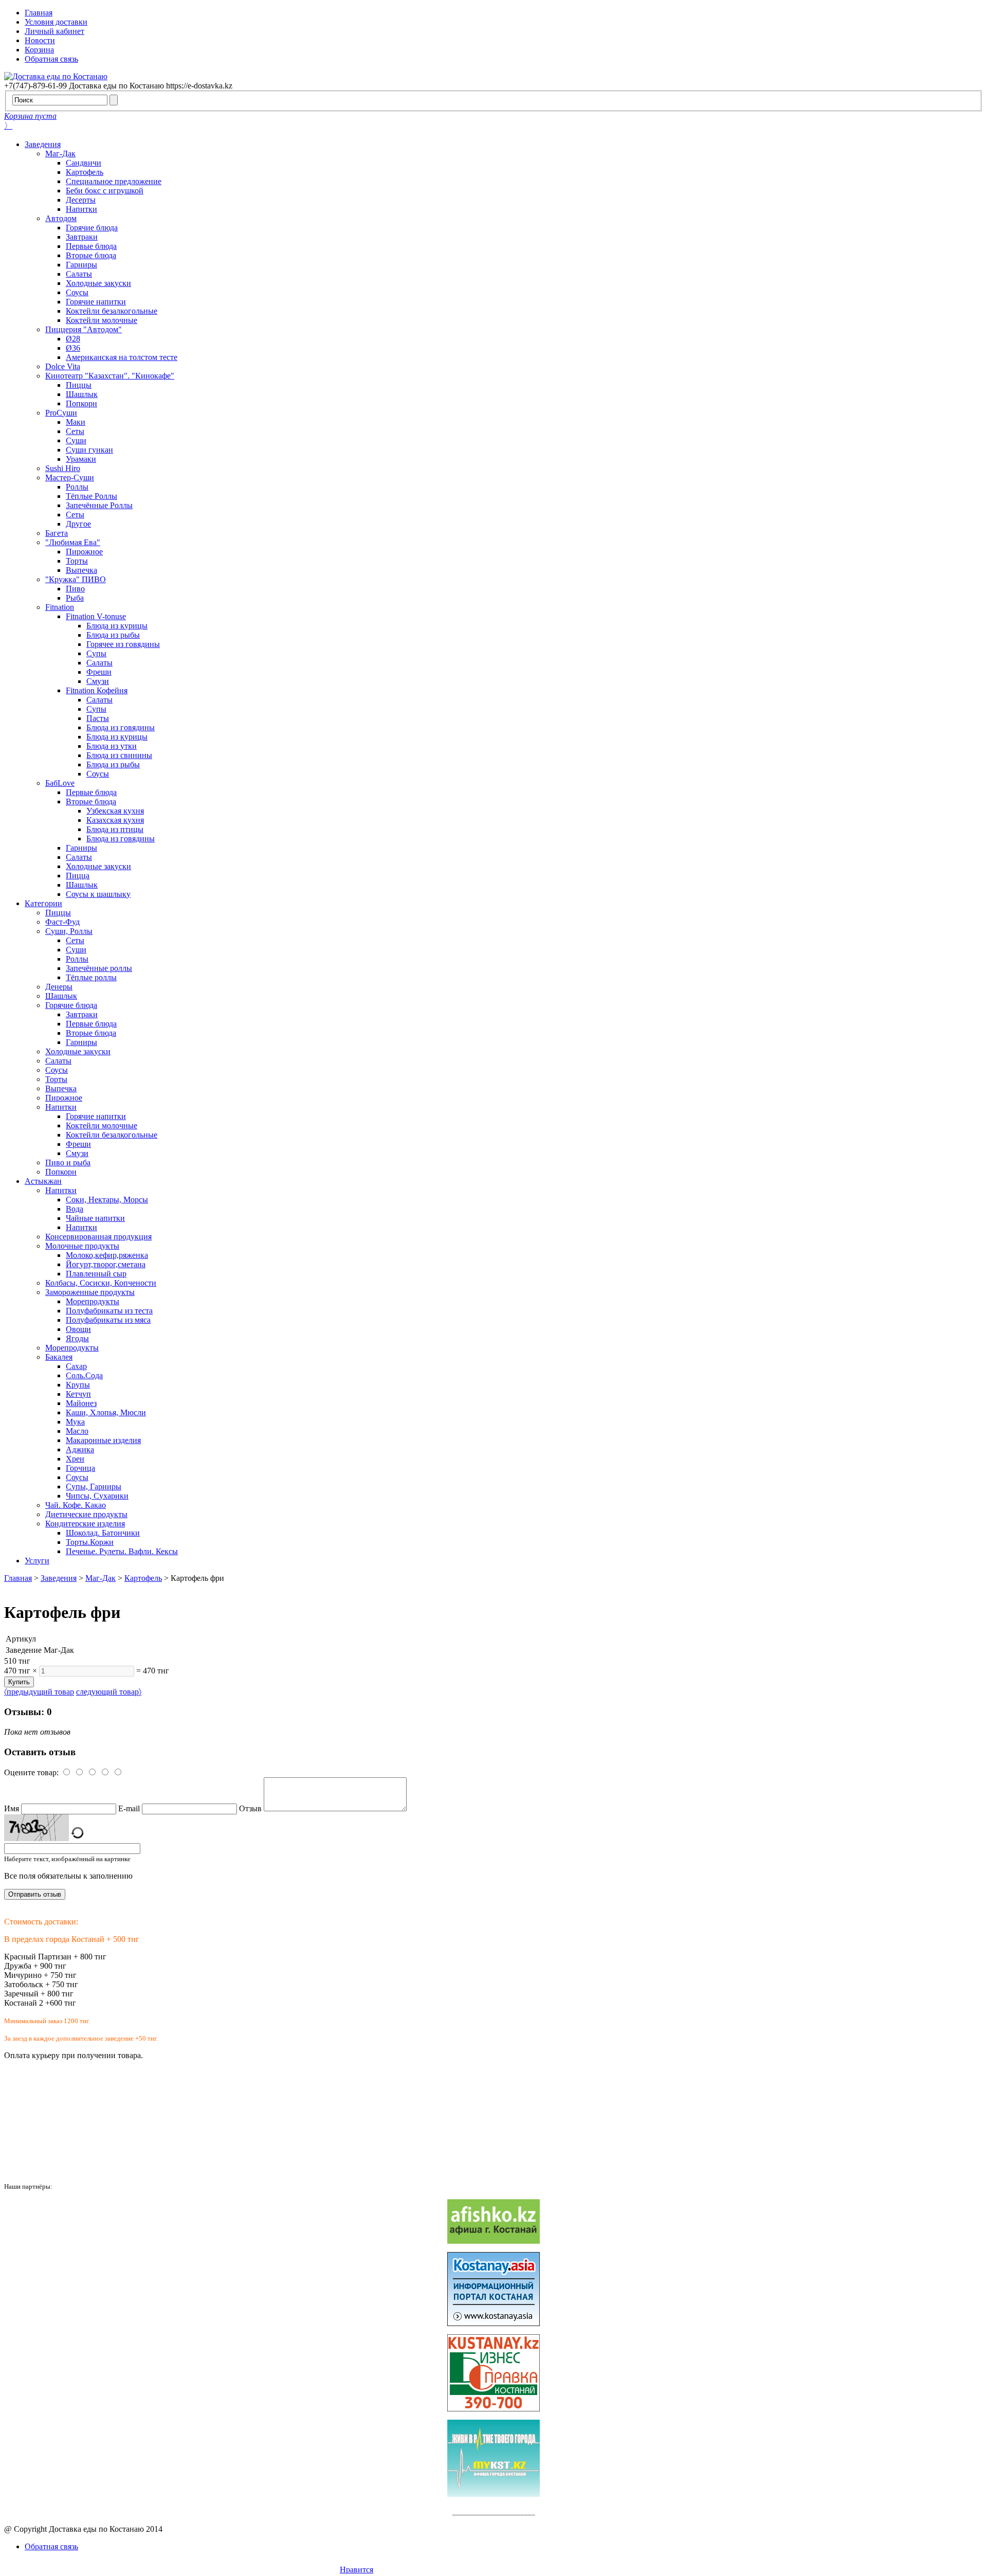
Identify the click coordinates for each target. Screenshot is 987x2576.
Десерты (81, 200)
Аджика (80, 1449)
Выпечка (81, 570)
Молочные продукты (82, 1246)
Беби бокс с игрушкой (105, 191)
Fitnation (60, 607)
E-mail (129, 1808)
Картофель (85, 172)
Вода (75, 1209)
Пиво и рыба (68, 1163)
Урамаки (81, 459)
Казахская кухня (115, 820)
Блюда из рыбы (113, 635)
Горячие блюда (92, 228)
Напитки (81, 209)
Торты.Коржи (90, 1542)
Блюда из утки (112, 746)
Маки (76, 422)
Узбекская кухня (115, 811)
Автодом (61, 218)
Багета (57, 533)
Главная (39, 13)
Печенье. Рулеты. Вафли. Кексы (122, 1551)
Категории (43, 903)
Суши (76, 440)
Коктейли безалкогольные (112, 311)
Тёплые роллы (91, 977)
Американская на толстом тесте (122, 357)
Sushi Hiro (63, 468)
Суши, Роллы (69, 931)
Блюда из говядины (121, 727)
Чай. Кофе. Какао (76, 1505)
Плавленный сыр (96, 1274)
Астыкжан (43, 1181)
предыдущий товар (39, 1692)
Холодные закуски (98, 283)
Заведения (43, 144)
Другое (78, 524)
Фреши (99, 672)
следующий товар (109, 1692)
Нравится (357, 2570)
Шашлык (82, 394)
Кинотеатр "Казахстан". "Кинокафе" (110, 376)
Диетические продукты (86, 1514)
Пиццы (79, 385)
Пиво (75, 589)
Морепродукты (93, 1301)
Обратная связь (51, 59)
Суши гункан (89, 450)
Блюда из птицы (115, 829)
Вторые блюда (91, 255)
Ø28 (73, 339)
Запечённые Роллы (99, 505)
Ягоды (77, 1338)
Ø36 (73, 348)
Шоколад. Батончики (103, 1533)
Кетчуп (78, 1394)
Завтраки (82, 237)
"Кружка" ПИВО (76, 579)
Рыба (75, 598)
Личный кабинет (54, 31)
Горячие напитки (96, 302)
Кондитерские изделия (85, 1524)
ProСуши (61, 413)
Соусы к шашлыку (98, 894)
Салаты (79, 274)
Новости (40, 40)
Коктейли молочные (102, 320)
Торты (77, 561)
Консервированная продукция (98, 1237)
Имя (12, 1808)
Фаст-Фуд (62, 922)
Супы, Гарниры (94, 1487)
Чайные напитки (95, 1218)
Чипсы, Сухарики (97, 1496)
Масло (77, 1431)
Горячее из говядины (123, 644)
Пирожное (84, 552)
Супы (96, 653)
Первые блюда (91, 246)
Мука (75, 1422)
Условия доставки (56, 22)
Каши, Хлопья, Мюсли (106, 1412)
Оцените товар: (31, 1772)
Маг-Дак (60, 154)
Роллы (77, 487)
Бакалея (59, 1357)
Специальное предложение (114, 181)
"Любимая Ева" (73, 542)
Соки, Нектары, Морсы (107, 1200)
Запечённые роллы (99, 968)
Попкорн (81, 403)
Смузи (98, 681)
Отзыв (250, 1808)
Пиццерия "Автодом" (84, 329)
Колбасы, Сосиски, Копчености (101, 1283)
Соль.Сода (84, 1375)
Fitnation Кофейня (97, 690)
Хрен (75, 1459)
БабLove (60, 783)
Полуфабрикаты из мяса (108, 1320)
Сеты (75, 431)
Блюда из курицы (117, 626)
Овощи (78, 1329)
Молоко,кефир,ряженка (107, 1255)
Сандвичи (84, 163)
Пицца (78, 876)
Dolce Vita (63, 366)
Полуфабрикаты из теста (109, 1311)
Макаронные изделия (103, 1440)
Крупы (78, 1385)
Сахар (76, 1366)
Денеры (59, 987)
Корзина (39, 50)
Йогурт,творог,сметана (106, 1264)
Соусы (77, 292)
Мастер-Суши (70, 478)
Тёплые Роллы (92, 496)
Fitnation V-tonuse (96, 616)
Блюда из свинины (119, 755)
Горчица (80, 1468)
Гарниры (81, 265)
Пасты (98, 718)
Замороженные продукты (90, 1292)
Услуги (37, 1561)
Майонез (81, 1403)
